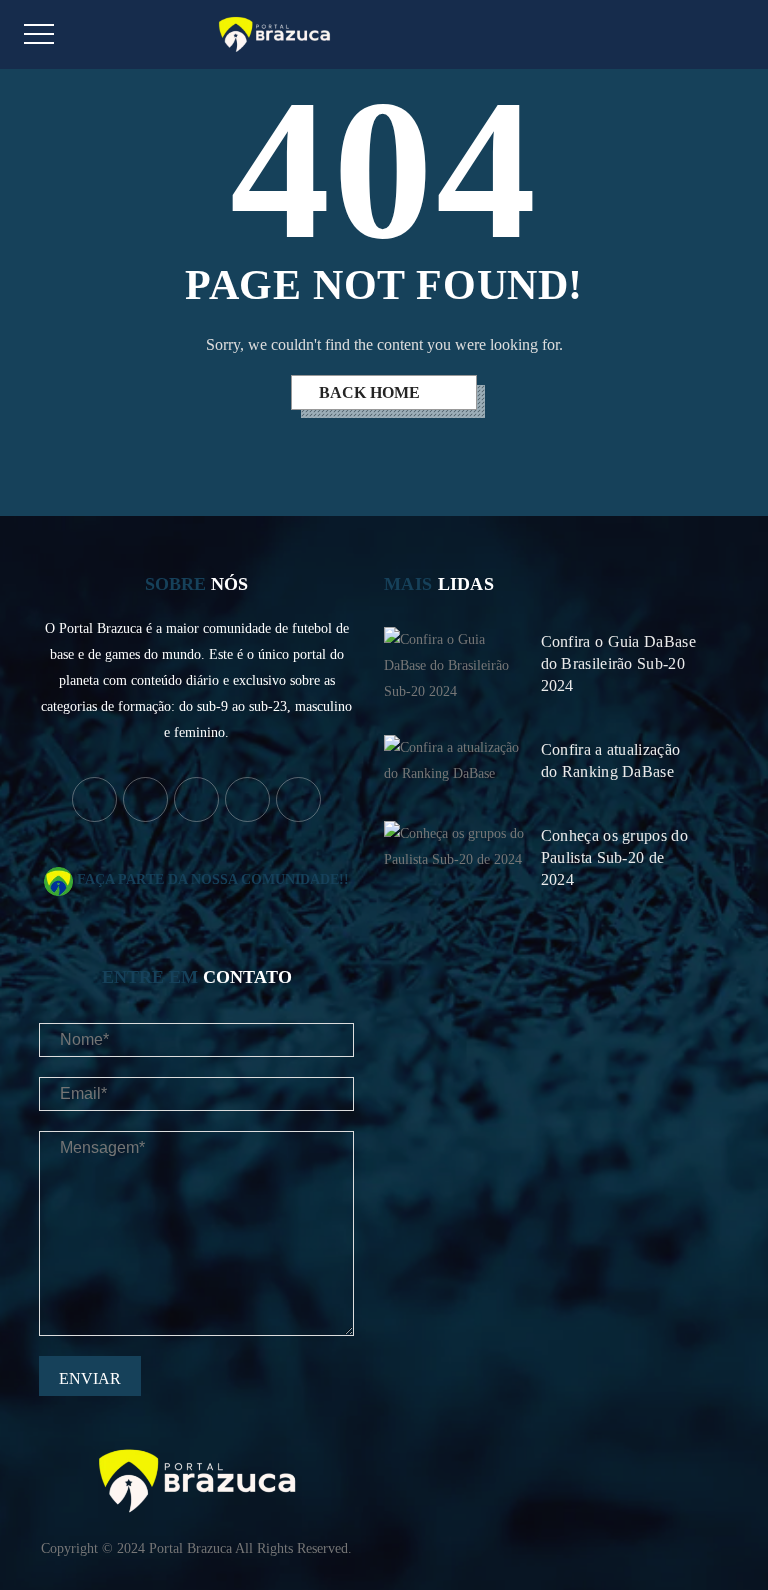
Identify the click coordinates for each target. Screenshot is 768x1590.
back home (371, 392)
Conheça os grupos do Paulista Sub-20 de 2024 (614, 857)
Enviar (90, 1378)
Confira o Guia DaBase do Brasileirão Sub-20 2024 (618, 663)
